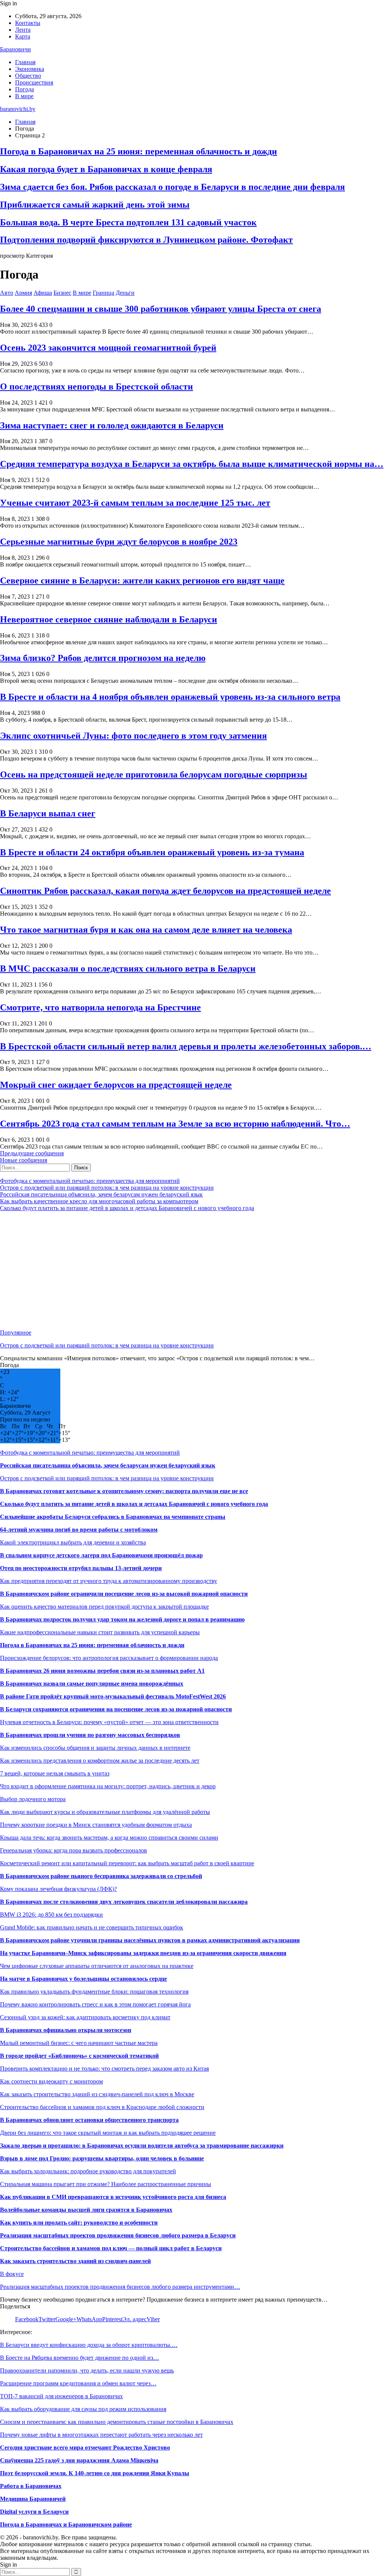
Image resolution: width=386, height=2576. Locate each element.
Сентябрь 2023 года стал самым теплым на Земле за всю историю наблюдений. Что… (175, 1124)
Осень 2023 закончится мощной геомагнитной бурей (108, 348)
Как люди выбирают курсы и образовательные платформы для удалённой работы (105, 1812)
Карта (23, 36)
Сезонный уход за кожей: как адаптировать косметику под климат (85, 2017)
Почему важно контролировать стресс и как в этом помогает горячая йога (95, 2004)
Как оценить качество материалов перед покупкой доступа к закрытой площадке (104, 1607)
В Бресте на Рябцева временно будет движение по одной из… (80, 2358)
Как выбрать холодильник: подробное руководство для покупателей (88, 2171)
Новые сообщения (24, 1160)
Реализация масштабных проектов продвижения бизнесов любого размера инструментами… (120, 2287)
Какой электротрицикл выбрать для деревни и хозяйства (73, 1542)
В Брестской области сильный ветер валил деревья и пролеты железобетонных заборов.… (186, 1046)
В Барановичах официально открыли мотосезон (66, 2030)
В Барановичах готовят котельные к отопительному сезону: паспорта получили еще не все (124, 1491)
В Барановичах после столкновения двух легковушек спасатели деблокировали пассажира (124, 1902)
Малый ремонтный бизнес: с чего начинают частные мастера (79, 2043)
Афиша (43, 293)
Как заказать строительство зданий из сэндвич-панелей (75, 2261)
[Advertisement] (193, 1270)
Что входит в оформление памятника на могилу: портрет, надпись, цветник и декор (108, 1786)
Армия (23, 293)
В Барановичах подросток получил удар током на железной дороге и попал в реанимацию (122, 1619)
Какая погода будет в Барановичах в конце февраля (106, 169)
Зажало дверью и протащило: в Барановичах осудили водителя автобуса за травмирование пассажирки (142, 2146)
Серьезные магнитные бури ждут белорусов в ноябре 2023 (119, 542)
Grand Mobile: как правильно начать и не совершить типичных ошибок (92, 1927)
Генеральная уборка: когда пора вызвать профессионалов (74, 1850)
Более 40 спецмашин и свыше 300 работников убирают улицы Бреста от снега (161, 309)
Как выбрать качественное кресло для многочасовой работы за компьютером (99, 1201)
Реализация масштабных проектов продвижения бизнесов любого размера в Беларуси (118, 2235)
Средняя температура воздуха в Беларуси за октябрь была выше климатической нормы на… (192, 464)
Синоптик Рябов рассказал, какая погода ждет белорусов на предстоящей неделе (165, 891)
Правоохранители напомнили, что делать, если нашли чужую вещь (87, 2370)
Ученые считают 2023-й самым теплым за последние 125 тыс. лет (135, 503)
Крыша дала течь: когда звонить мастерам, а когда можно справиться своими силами (109, 1838)
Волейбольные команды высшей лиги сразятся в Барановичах (86, 2210)
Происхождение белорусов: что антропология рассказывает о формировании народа (109, 1658)
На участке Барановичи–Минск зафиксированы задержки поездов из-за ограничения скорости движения (143, 1953)
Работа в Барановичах (31, 2486)
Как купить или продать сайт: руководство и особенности (79, 2223)
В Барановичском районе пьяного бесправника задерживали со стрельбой (101, 1876)
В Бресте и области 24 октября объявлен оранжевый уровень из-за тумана (152, 852)
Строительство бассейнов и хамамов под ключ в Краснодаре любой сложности (102, 2107)
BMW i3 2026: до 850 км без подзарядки (51, 1915)
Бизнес (62, 293)
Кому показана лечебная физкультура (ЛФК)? (58, 1889)
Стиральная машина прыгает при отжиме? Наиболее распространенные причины (106, 2184)
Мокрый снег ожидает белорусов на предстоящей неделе (116, 1085)
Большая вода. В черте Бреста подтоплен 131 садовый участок (128, 222)
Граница (103, 293)
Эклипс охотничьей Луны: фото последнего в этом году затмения (133, 736)
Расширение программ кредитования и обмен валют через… (78, 2383)
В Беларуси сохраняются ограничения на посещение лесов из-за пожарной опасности (116, 1709)
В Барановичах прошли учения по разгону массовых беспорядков (90, 1735)
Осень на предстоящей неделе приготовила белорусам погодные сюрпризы (154, 774)
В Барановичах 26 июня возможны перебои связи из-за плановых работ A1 (102, 1671)
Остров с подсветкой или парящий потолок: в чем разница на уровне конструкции (107, 1188)
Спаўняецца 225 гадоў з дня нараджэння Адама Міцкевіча (79, 2460)
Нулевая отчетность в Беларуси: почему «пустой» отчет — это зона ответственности (109, 1722)
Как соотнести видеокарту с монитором (51, 2081)
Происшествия (34, 82)
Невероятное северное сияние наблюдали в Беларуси (109, 619)
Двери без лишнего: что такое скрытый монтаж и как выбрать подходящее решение (108, 2133)
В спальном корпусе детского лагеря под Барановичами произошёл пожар (101, 1555)
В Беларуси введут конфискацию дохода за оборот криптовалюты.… (89, 2345)
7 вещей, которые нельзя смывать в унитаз (55, 1773)
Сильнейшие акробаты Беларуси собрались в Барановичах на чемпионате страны (113, 1517)
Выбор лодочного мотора (33, 1799)
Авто (7, 293)
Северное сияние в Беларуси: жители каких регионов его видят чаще (142, 580)
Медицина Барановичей (33, 2499)
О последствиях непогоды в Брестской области (96, 386)
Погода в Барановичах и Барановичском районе (66, 2524)
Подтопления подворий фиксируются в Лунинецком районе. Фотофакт (146, 240)
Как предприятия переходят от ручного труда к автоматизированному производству (109, 1581)
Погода (25, 89)
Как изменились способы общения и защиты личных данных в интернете (95, 1748)
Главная (25, 62)
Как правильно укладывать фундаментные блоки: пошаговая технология (94, 1992)
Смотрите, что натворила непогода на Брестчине (100, 1007)
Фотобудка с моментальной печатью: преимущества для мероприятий (90, 1181)
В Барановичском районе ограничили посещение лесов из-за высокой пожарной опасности (124, 1594)
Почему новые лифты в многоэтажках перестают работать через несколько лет (101, 2435)
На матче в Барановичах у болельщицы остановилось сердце (83, 1979)
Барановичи (15, 49)
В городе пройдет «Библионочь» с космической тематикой (79, 2056)
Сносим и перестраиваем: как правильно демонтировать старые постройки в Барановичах (117, 2422)
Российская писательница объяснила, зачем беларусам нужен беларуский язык (101, 1194)
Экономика (30, 69)
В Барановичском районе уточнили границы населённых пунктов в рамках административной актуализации (150, 1940)
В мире (24, 96)
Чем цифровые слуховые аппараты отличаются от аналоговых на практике (97, 1966)
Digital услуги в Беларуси (34, 2512)
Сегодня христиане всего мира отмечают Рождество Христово (85, 2447)
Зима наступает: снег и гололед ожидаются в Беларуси (112, 425)
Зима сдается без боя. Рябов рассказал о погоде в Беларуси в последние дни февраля (172, 187)
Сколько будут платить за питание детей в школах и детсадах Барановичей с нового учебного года (127, 1208)
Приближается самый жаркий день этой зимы (95, 205)
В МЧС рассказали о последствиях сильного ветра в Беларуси (128, 969)
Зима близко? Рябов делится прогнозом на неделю (103, 658)
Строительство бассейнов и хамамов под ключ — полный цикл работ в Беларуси (111, 2248)
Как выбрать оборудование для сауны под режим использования (83, 2409)
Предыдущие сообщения (32, 1153)
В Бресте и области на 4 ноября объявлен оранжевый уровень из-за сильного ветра (170, 697)
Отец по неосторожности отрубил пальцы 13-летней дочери (81, 1568)
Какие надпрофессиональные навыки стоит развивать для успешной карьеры (100, 1632)
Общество (28, 76)
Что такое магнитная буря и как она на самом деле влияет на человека (146, 930)
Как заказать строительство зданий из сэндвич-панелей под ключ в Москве (97, 2094)
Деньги (125, 293)
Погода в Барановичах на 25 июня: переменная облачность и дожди (139, 151)
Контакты (28, 23)
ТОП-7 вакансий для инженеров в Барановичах (61, 2396)
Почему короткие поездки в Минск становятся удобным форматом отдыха (96, 1825)
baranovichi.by (18, 109)
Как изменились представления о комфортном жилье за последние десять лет (100, 1761)
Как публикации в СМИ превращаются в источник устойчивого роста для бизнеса (113, 2197)
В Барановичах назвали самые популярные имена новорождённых (92, 1684)
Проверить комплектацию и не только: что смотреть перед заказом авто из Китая (104, 2069)
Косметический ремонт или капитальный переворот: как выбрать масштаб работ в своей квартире (127, 1863)
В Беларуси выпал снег (48, 813)
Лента (23, 30)
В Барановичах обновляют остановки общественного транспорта (89, 2120)
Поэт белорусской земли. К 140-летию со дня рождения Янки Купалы (95, 2473)
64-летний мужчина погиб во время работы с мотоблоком (79, 1530)
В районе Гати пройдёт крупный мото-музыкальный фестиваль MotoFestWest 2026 (113, 1696)
